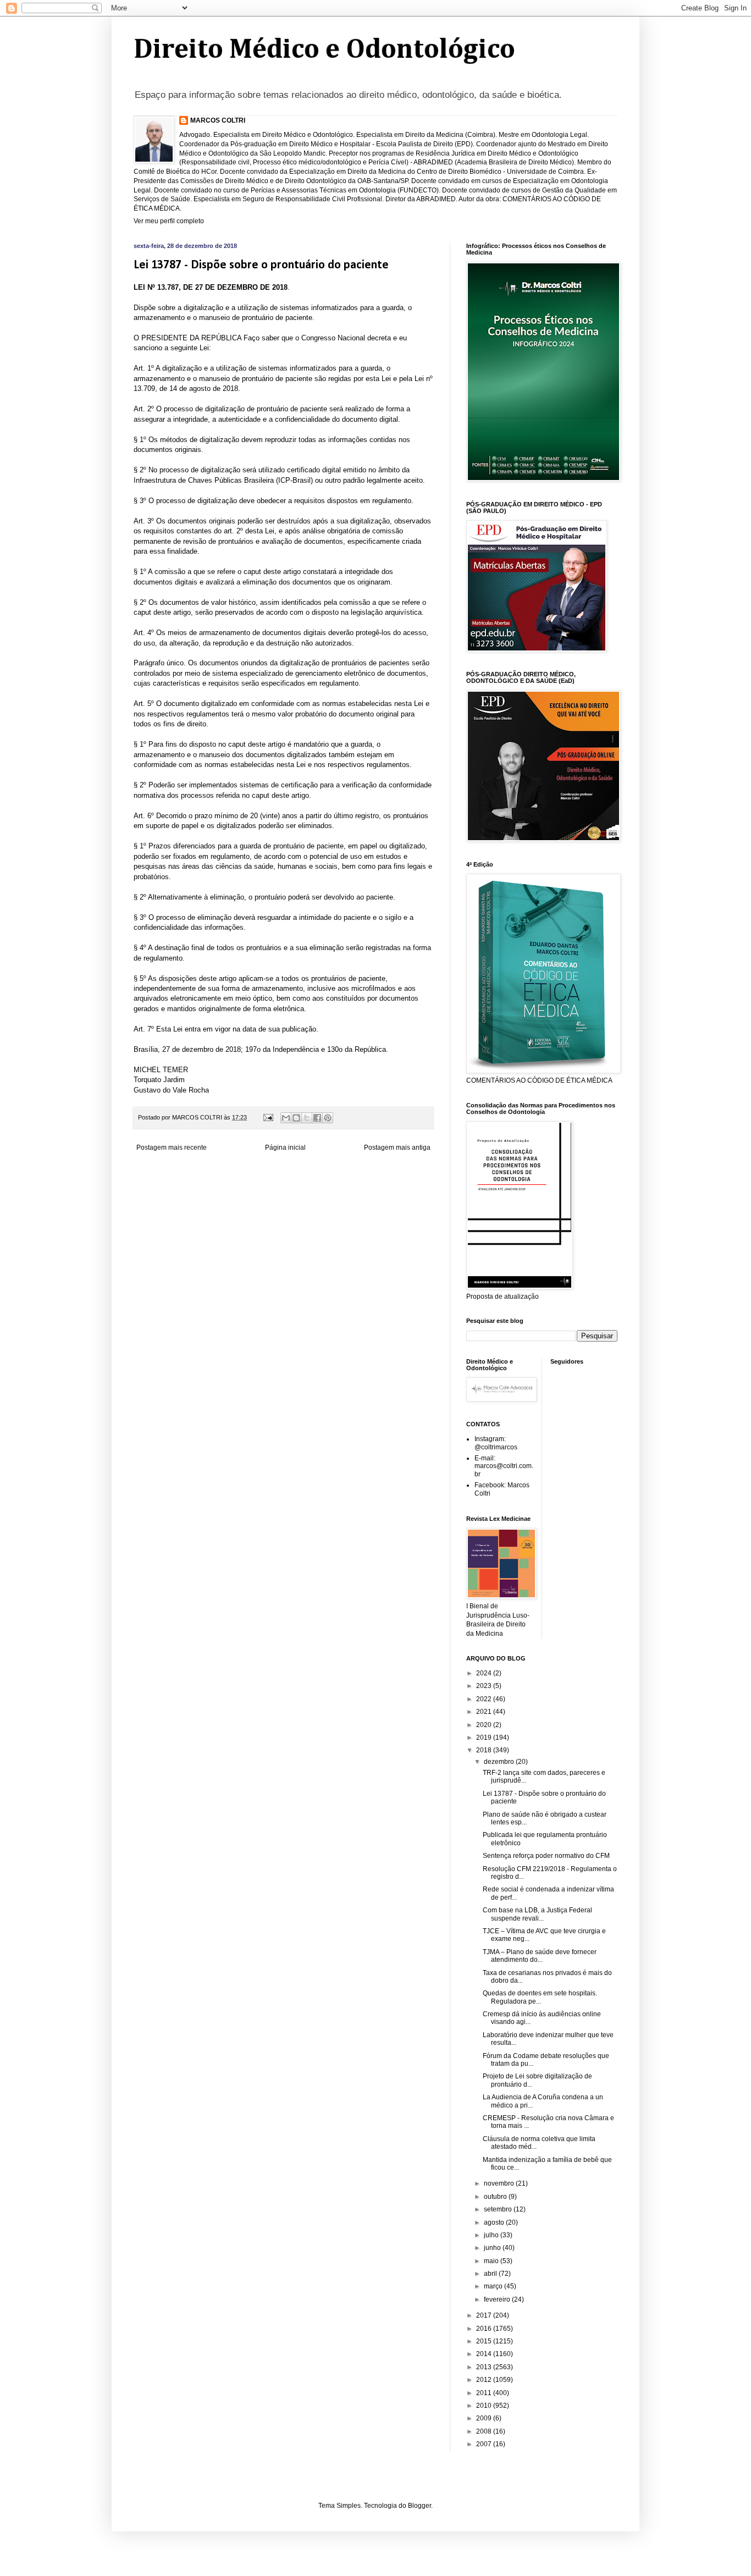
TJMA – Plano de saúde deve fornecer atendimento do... (540, 1956)
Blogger (419, 2506)
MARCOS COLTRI (218, 120)
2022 (485, 1699)
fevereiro (498, 2299)
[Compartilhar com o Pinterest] (328, 1118)
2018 (485, 1750)
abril (491, 2274)
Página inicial (285, 1148)
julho (492, 2235)
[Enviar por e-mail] (286, 1118)
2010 (485, 2406)
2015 (485, 2341)
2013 (485, 2367)
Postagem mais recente (172, 1148)
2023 (485, 1686)
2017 (485, 2315)
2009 (485, 2418)
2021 (485, 1712)
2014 (485, 2354)
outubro (496, 2197)
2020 (485, 1725)
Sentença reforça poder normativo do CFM (546, 1856)
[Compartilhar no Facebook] (317, 1118)
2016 (485, 2329)
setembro (499, 2209)
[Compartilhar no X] (307, 1118)
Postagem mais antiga (397, 1148)
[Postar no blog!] (296, 1118)
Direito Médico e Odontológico (324, 50)
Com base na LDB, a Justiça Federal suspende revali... (537, 1914)
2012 (485, 2380)
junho (493, 2248)
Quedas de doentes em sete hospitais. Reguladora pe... (540, 1997)
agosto (495, 2222)
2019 (485, 1737)
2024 (485, 1673)
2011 (485, 2393)
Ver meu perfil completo (169, 221)
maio (492, 2261)
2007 (485, 2444)
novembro (500, 2183)
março (494, 2286)
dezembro (500, 1762)
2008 (485, 2431)
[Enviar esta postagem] (268, 1117)
